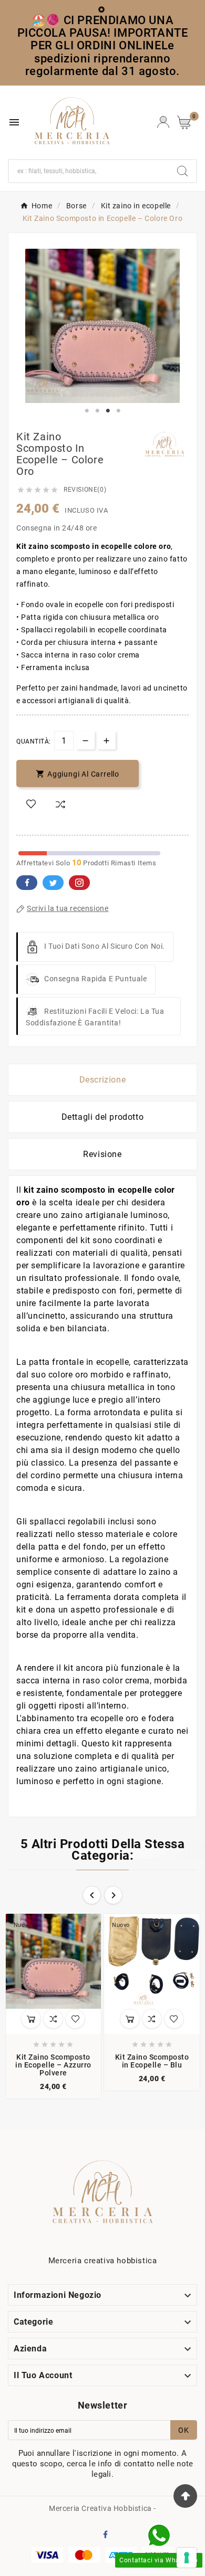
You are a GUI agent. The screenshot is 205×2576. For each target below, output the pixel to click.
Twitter (53, 883)
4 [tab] (118, 411)
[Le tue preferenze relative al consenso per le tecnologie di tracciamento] (187, 2558)
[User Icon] (163, 122)
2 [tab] (97, 411)
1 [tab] (87, 411)
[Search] (182, 171)
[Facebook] (107, 2536)
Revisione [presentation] (102, 1154)
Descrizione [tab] (103, 1080)
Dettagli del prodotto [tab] (103, 1117)
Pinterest (79, 883)
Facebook (27, 883)
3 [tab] (108, 411)
